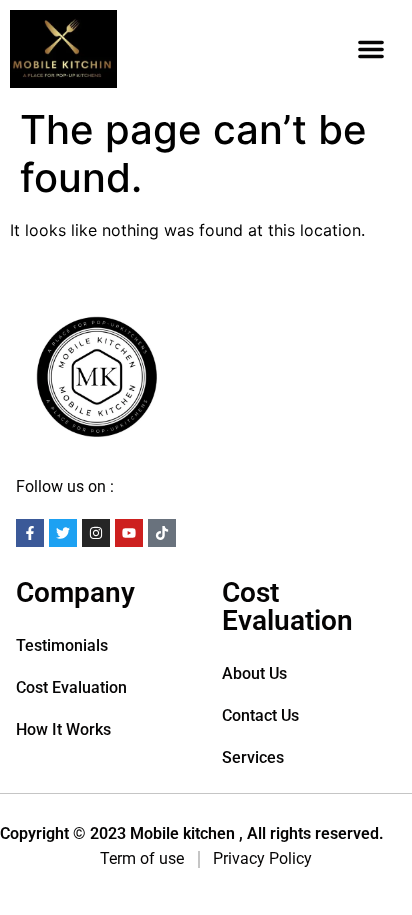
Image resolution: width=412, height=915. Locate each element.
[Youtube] (129, 533)
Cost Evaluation (71, 687)
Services (253, 757)
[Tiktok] (162, 533)
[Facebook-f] (30, 533)
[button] (371, 49)
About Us (254, 673)
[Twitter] (63, 533)
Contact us (260, 715)
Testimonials (62, 645)
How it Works (63, 729)
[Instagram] (96, 533)
